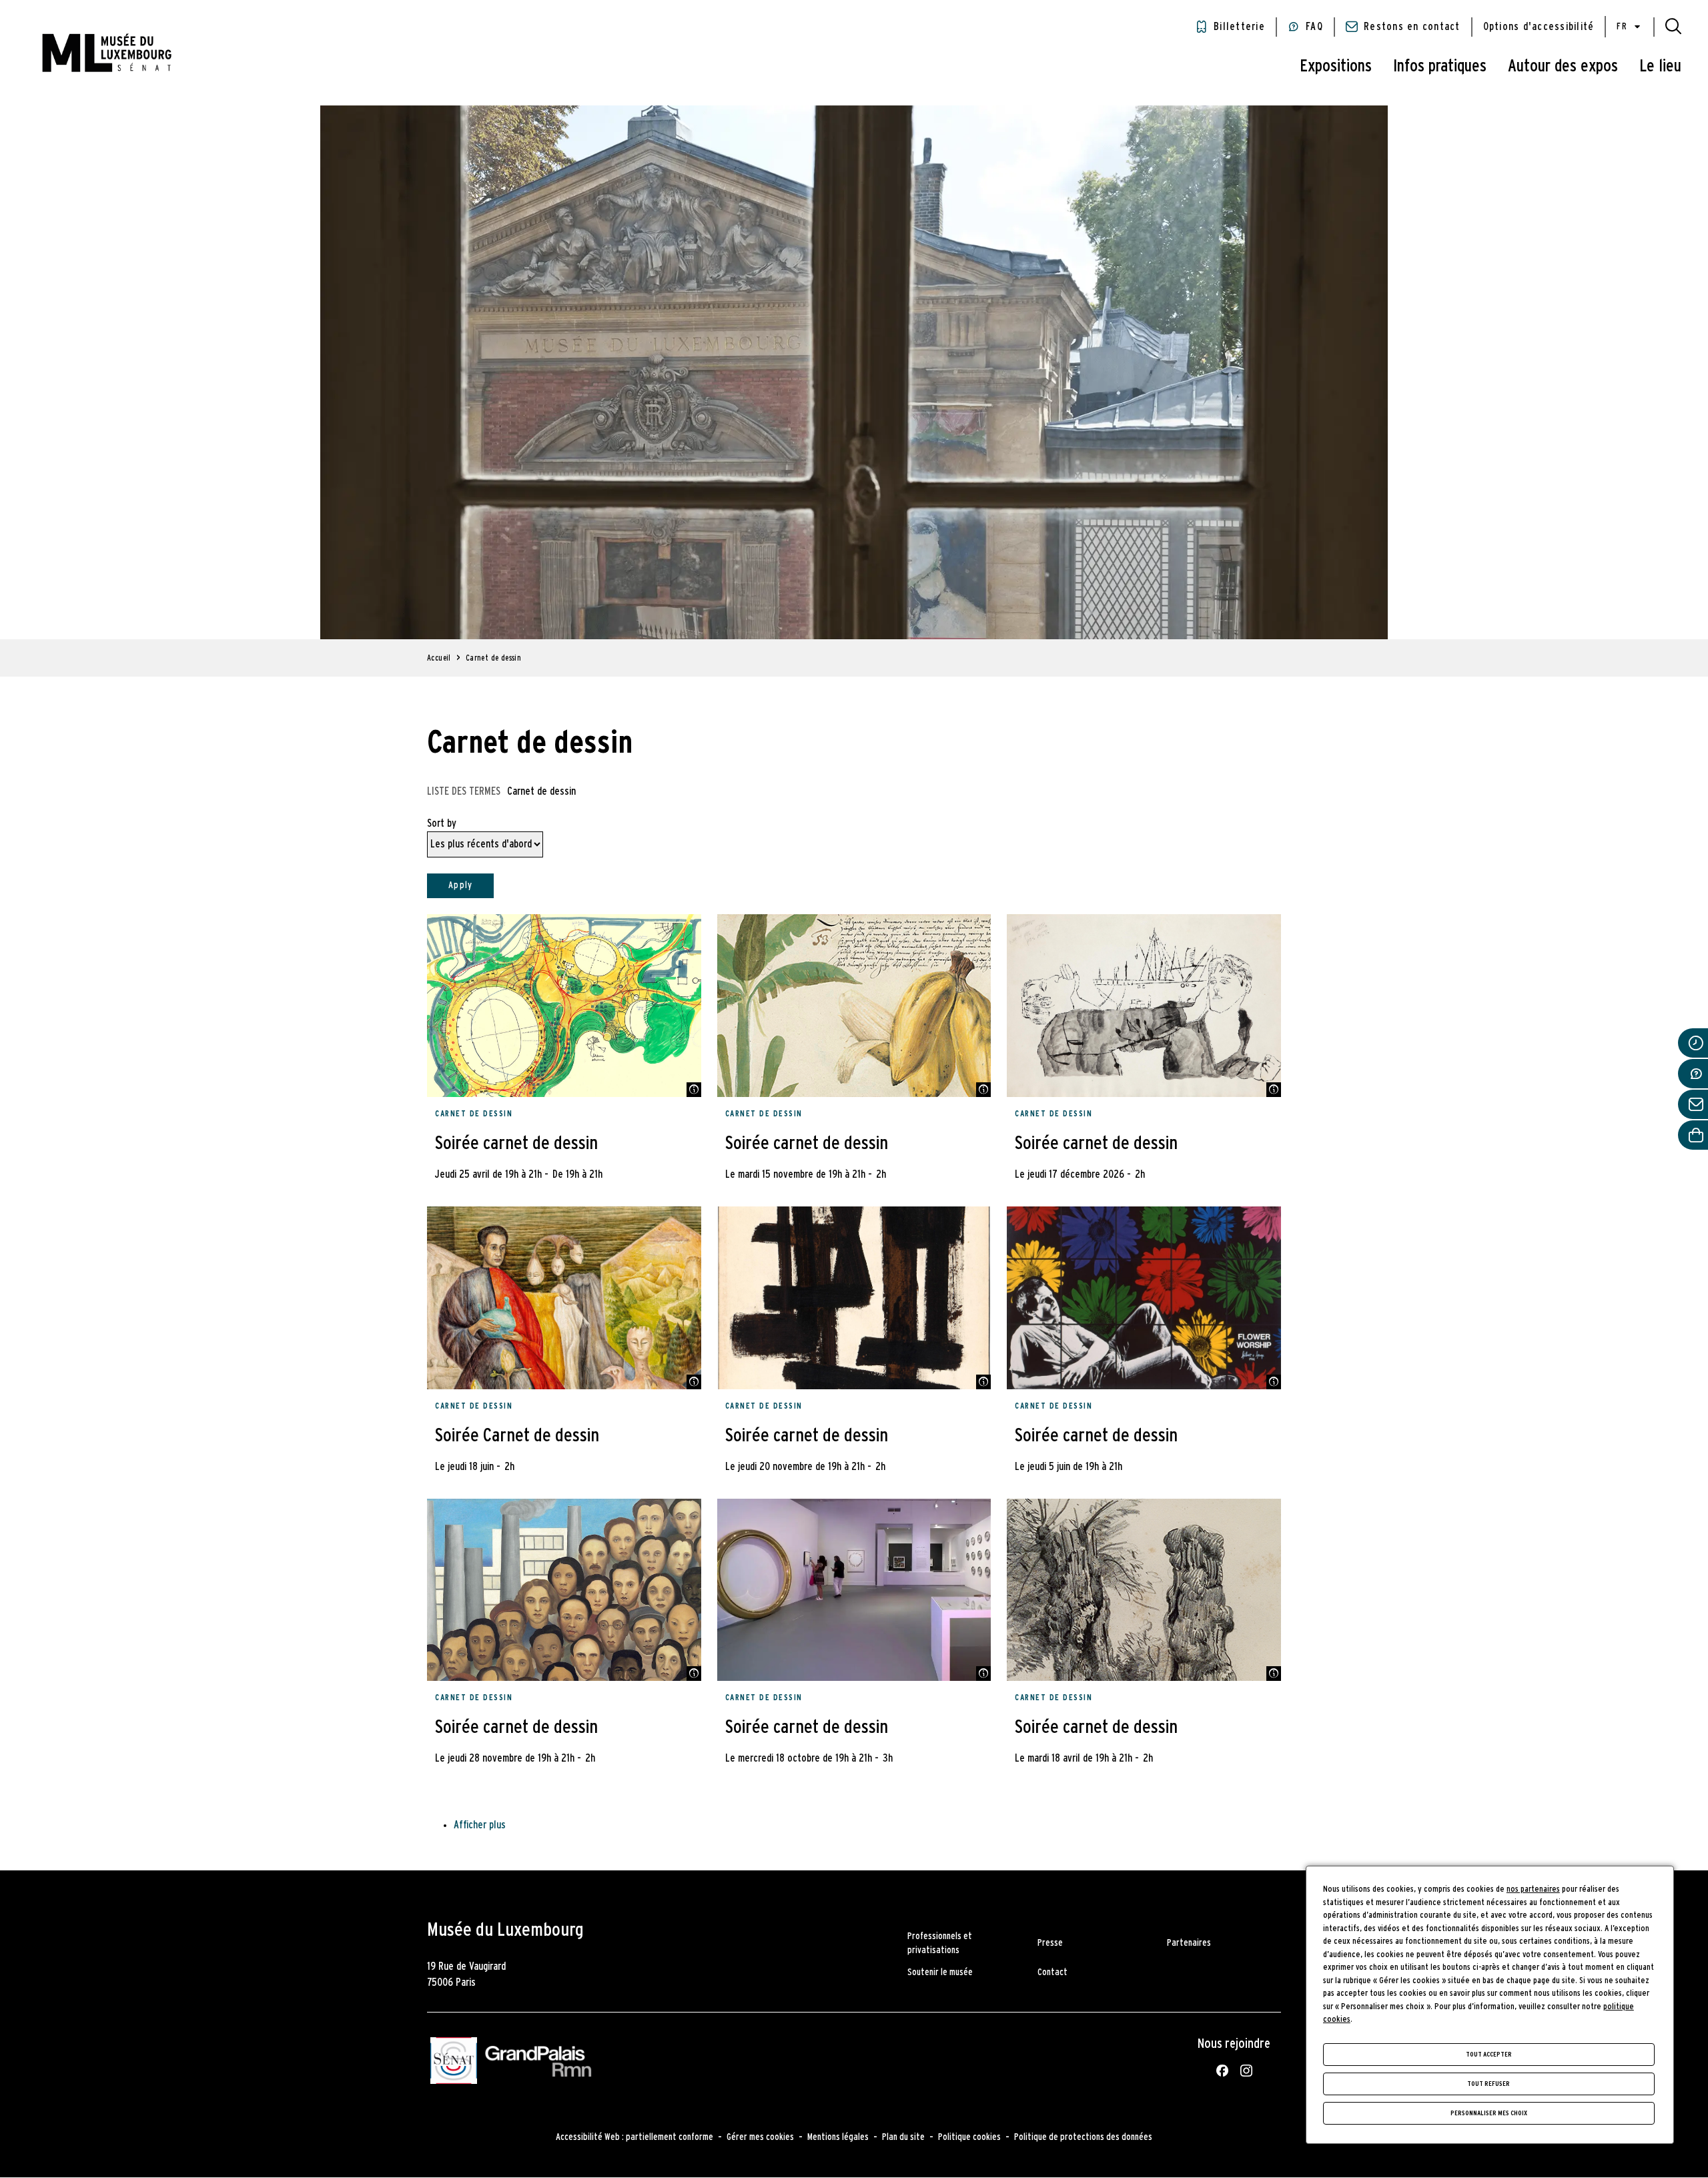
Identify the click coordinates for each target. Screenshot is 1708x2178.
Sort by (442, 823)
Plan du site (903, 2137)
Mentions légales (838, 2137)
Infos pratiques (1440, 66)
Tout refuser (1488, 2084)
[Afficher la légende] (694, 1090)
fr (1622, 27)
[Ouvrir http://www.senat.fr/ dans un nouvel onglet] (454, 2063)
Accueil (439, 658)
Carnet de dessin (474, 1114)
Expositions (1336, 66)
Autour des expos (1563, 66)
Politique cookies (969, 2137)
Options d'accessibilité (1539, 27)
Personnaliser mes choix (1489, 2113)
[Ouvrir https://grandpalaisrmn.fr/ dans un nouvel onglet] (538, 2063)
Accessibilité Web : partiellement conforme (634, 2137)
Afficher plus (480, 1825)
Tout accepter (1489, 2055)
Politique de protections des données (1083, 2137)
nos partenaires (1533, 1889)
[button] (1673, 27)
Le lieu (1660, 66)
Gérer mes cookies (760, 2137)
